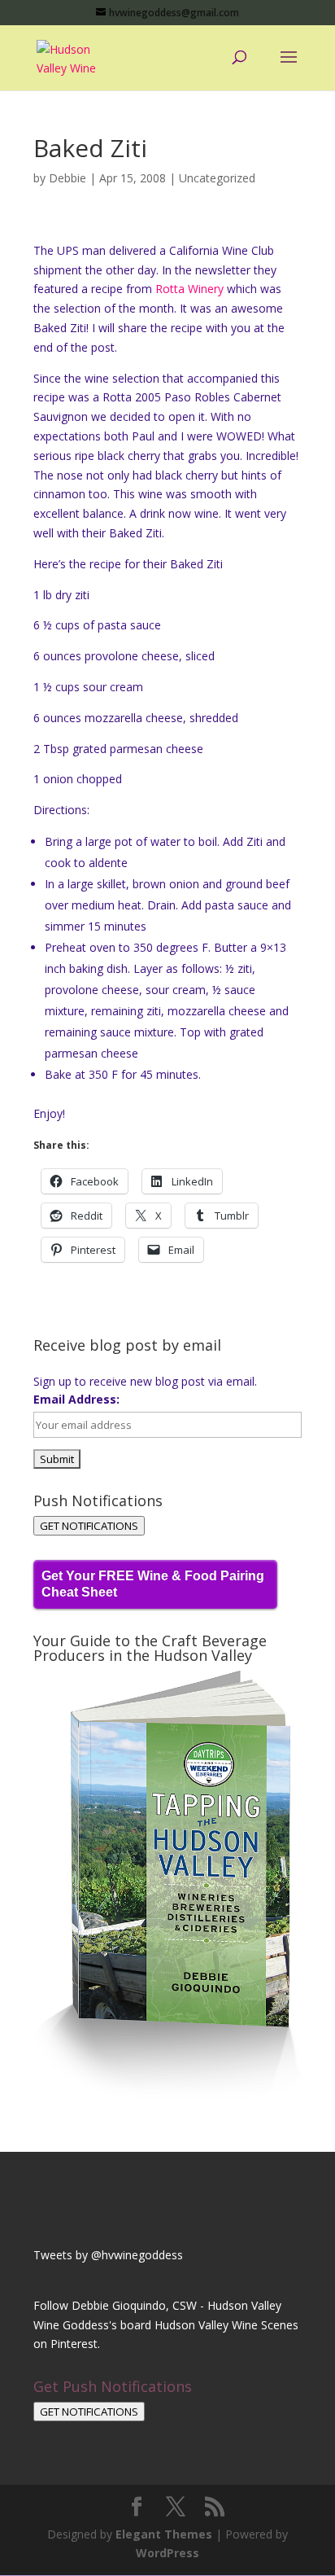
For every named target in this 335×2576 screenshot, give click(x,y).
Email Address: (76, 1399)
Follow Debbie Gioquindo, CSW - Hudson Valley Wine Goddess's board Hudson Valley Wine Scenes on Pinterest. (166, 2325)
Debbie (67, 178)
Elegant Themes (164, 2534)
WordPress (167, 2553)
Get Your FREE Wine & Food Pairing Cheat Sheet (153, 1584)
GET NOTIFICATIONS (89, 1526)
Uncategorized (217, 178)
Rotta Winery (189, 289)
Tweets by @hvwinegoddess (108, 2255)
